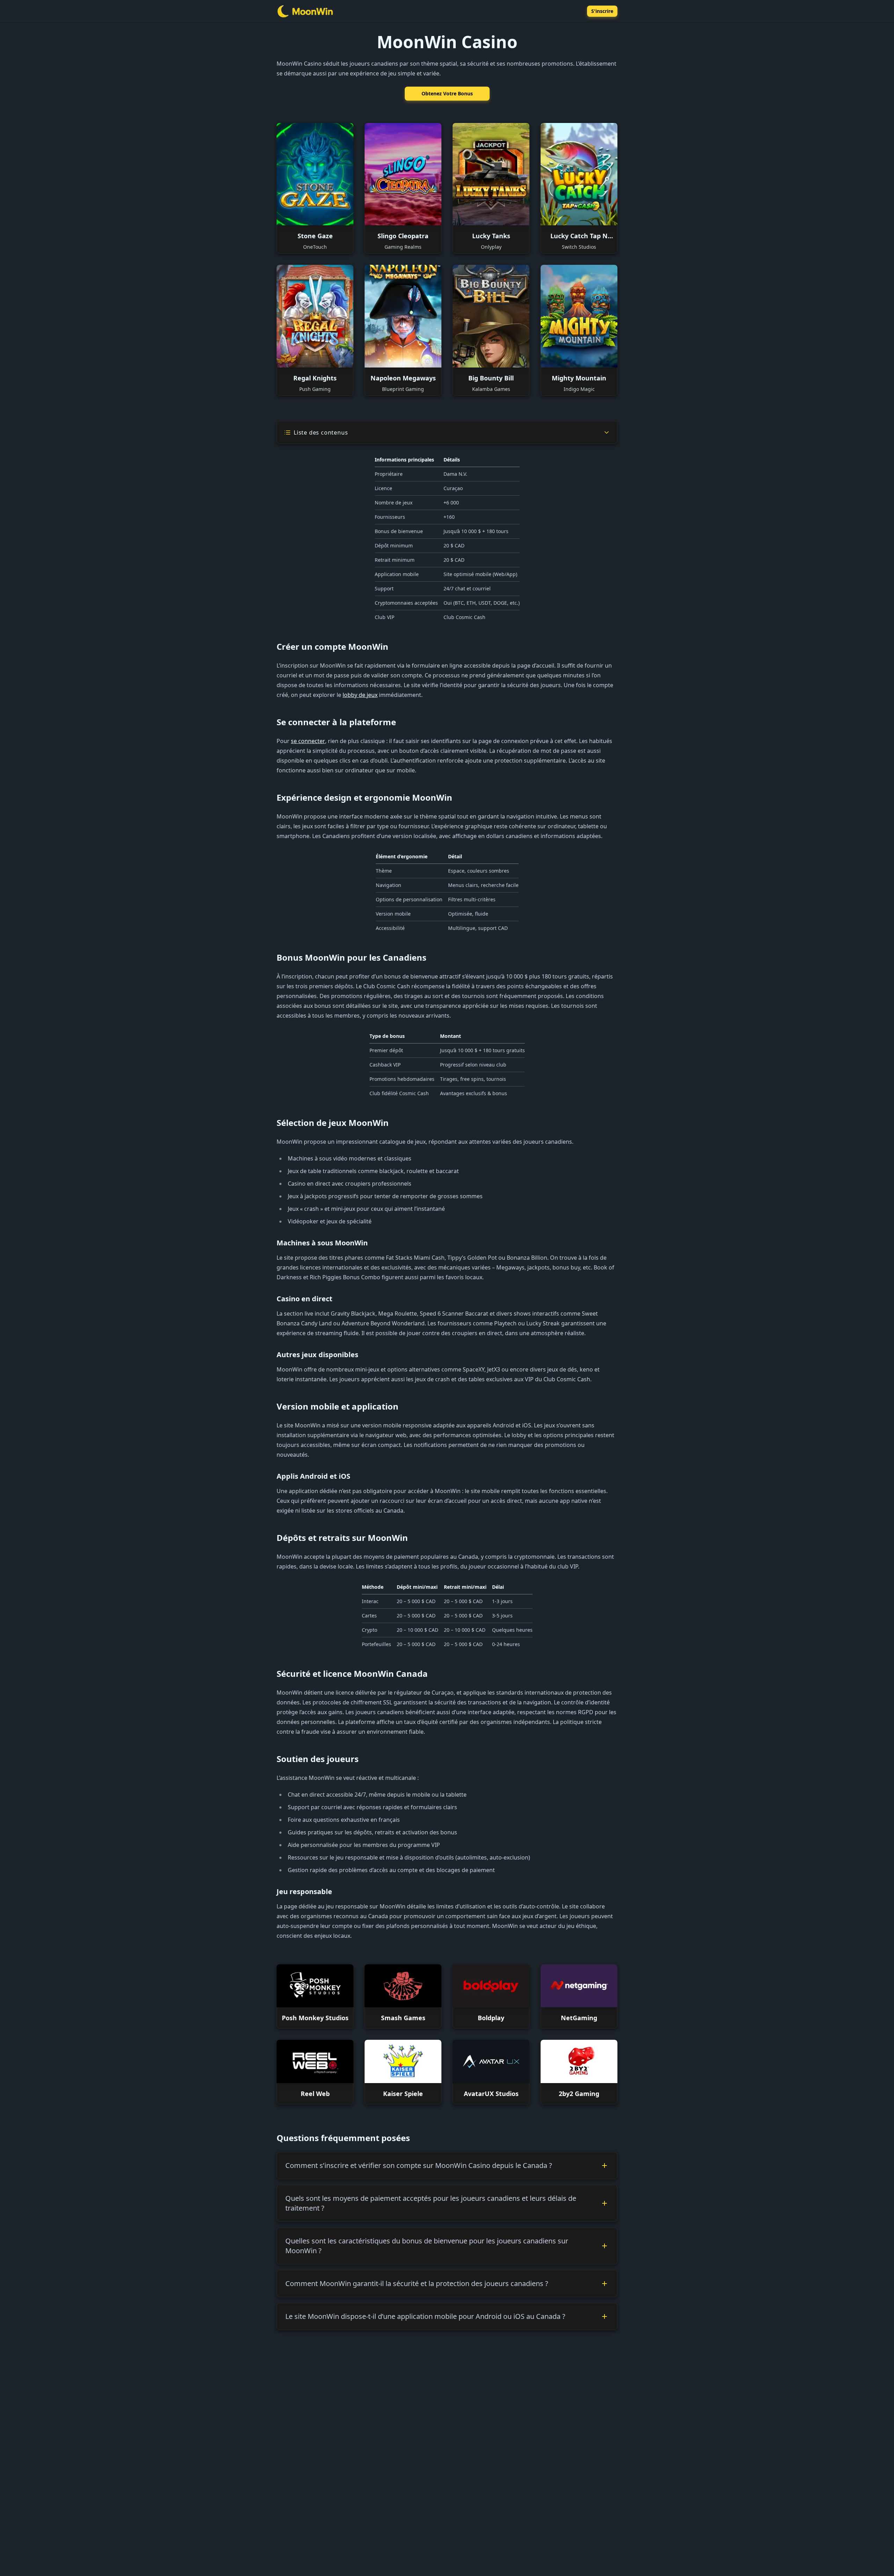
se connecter (308, 741)
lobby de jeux (360, 695)
